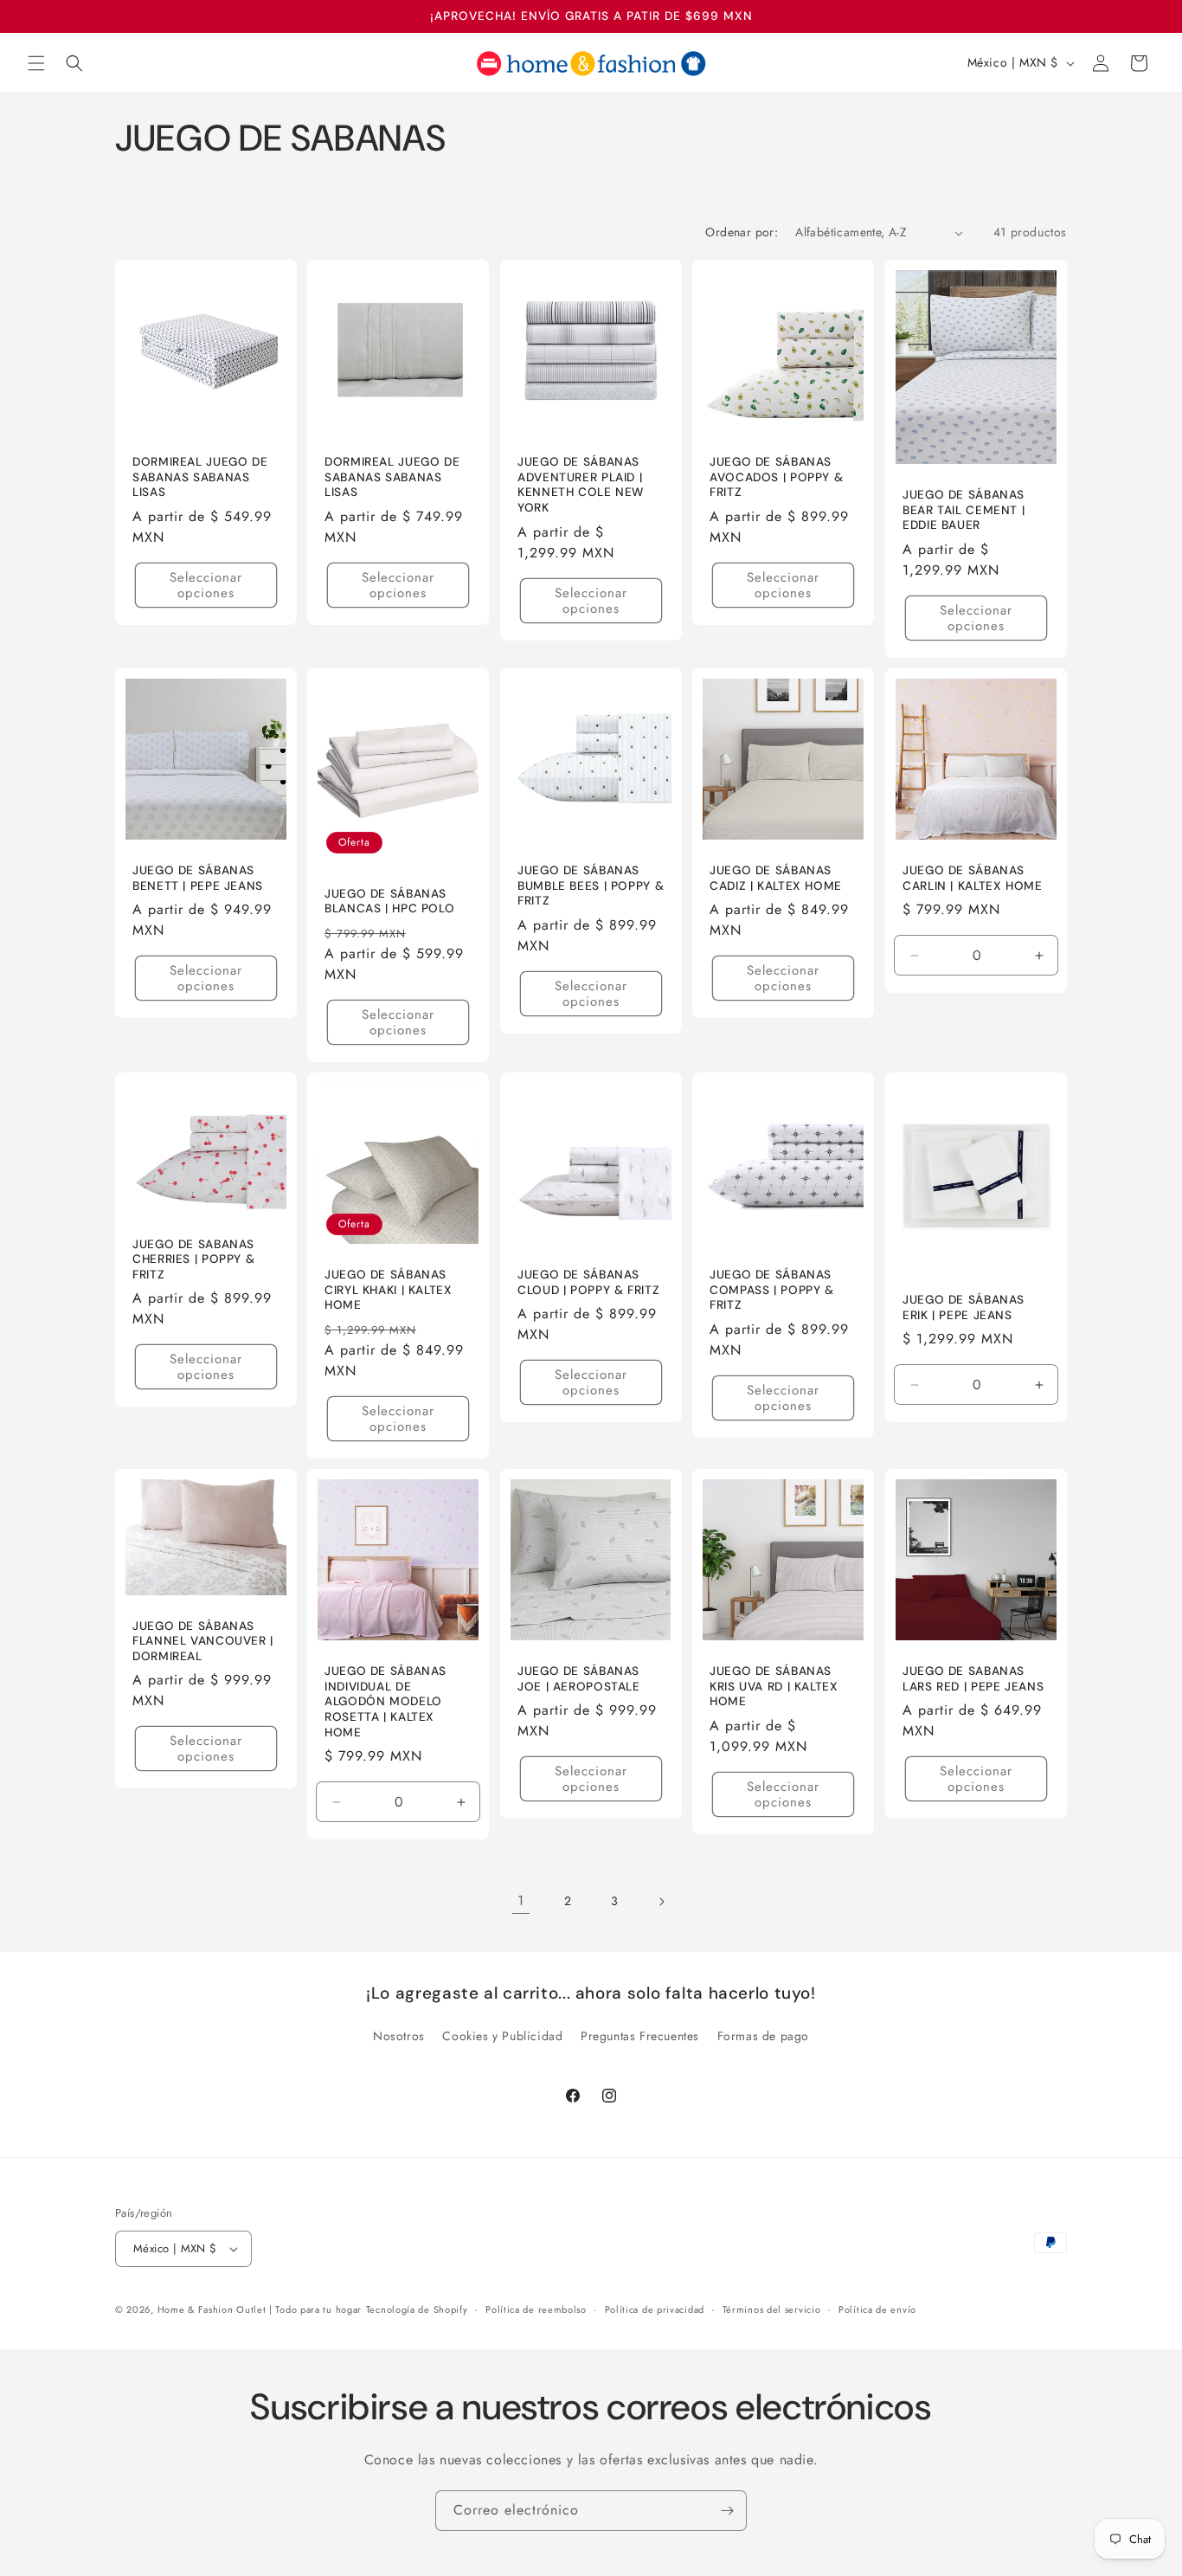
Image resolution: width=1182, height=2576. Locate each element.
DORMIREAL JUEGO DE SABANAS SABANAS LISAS (200, 477)
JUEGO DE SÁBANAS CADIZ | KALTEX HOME (776, 878)
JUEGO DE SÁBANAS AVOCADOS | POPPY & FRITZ (776, 477)
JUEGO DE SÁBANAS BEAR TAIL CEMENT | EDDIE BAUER (964, 510)
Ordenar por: (742, 232)
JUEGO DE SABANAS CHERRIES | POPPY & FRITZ (193, 1259)
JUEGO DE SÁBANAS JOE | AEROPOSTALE (579, 1679)
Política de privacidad (655, 2309)
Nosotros (399, 2036)
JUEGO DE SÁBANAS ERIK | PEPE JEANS (964, 1307)
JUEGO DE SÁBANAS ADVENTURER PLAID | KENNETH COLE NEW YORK (581, 485)
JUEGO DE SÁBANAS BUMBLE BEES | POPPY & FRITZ (591, 885)
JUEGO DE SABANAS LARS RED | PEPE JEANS (973, 1679)
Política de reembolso (536, 2309)
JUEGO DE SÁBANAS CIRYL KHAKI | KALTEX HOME (389, 1290)
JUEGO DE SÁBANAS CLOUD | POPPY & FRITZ (588, 1282)
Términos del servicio (772, 2309)
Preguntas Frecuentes (640, 2036)
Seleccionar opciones (206, 585)
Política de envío (877, 2309)
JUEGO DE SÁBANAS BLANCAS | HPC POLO (389, 902)
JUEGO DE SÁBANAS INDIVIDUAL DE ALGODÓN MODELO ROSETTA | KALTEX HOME (385, 1701)
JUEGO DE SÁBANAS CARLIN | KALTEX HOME (973, 878)
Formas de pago (763, 2036)
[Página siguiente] (661, 1902)
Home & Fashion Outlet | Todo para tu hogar (260, 2309)
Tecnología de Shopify (417, 2309)
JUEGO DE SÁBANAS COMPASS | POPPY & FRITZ (772, 1290)
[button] (36, 63)
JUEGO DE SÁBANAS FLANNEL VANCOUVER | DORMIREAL (203, 1640)
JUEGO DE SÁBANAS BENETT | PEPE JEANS (198, 878)
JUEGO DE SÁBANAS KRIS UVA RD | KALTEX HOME (774, 1686)
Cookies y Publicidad (502, 2036)
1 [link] (521, 1900)
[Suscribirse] (727, 2511)
